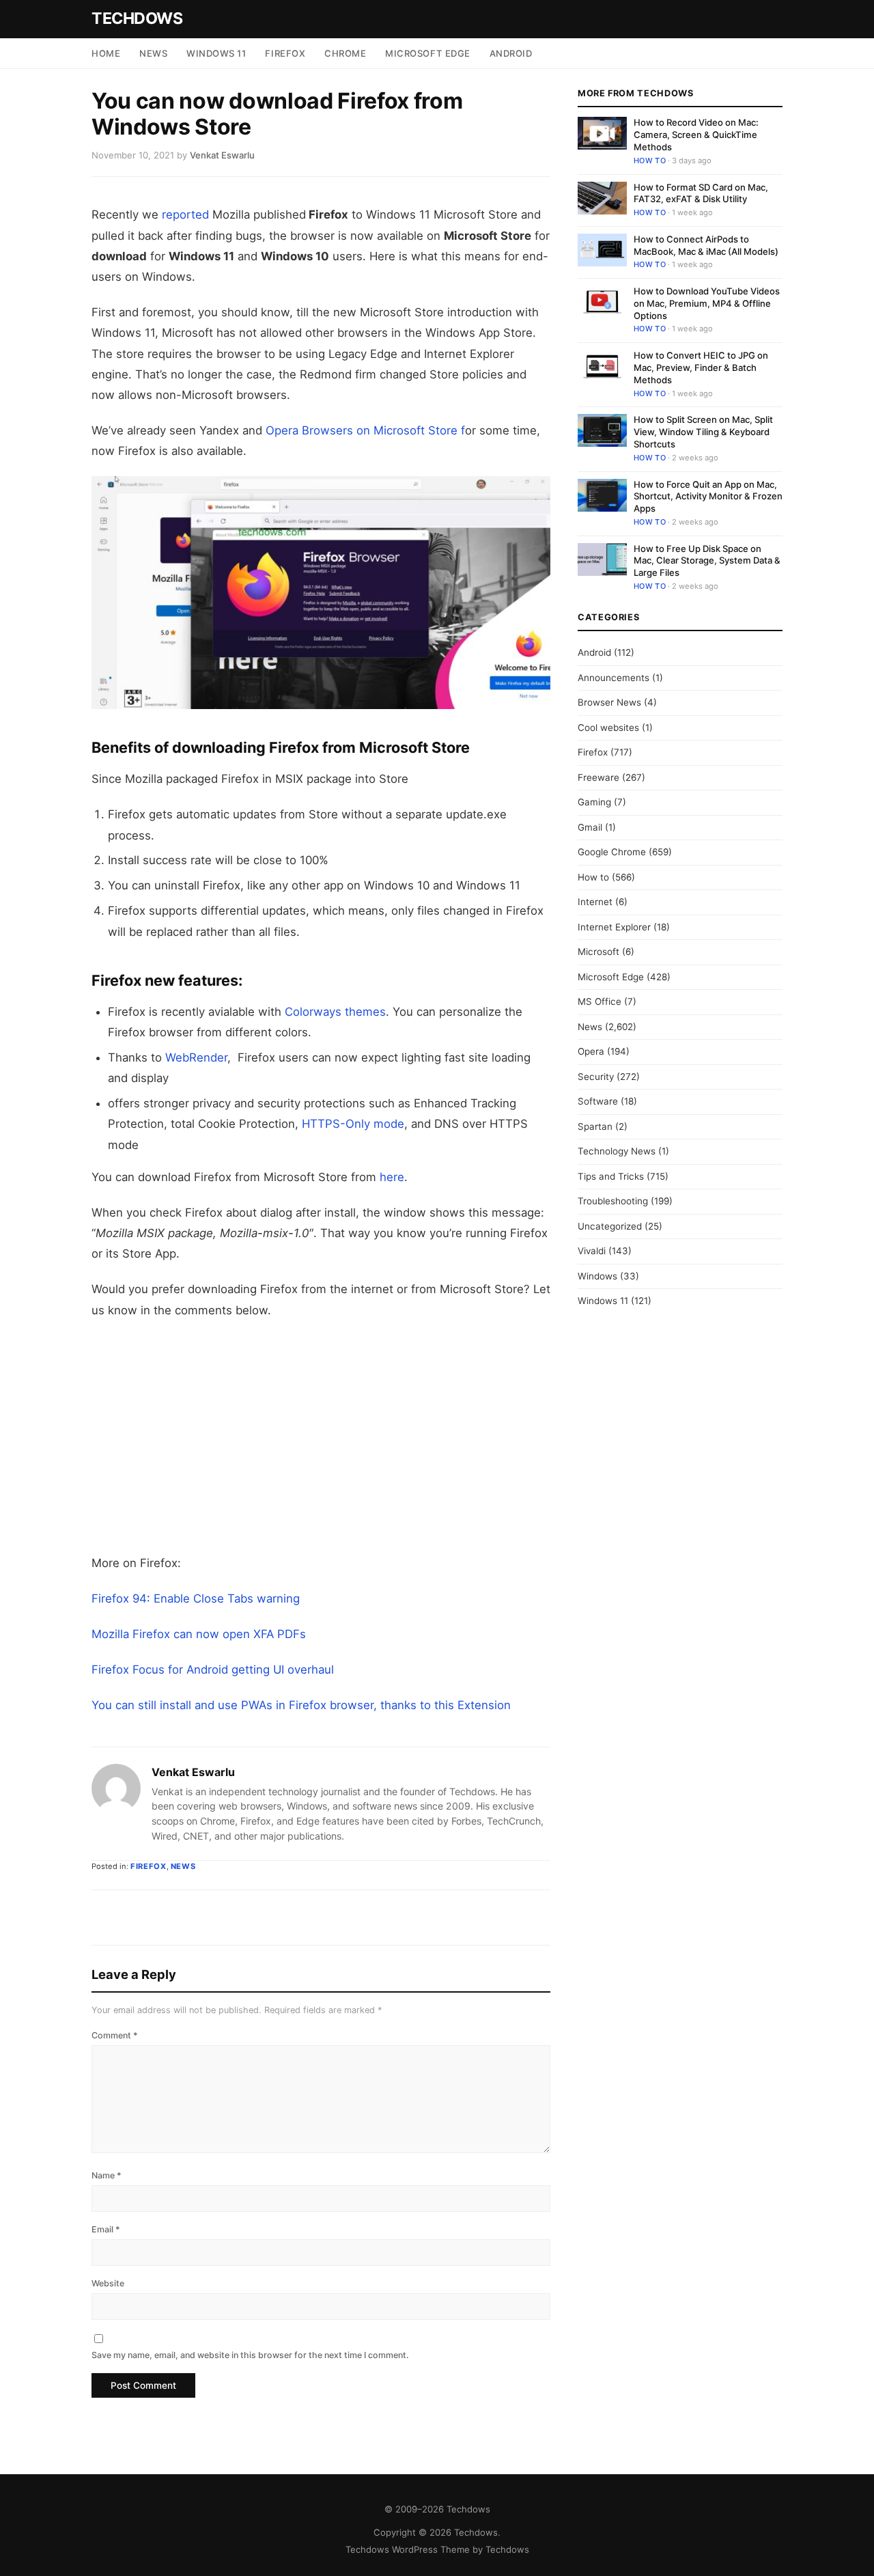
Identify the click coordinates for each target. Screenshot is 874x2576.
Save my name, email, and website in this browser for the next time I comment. (250, 2355)
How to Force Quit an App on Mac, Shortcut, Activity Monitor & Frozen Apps (708, 496)
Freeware (598, 777)
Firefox (285, 53)
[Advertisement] (321, 1437)
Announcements (614, 678)
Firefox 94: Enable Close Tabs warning (196, 1598)
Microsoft (598, 952)
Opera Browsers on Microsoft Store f (365, 430)
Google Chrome (612, 852)
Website (108, 2283)
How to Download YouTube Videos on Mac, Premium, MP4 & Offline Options (707, 303)
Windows (597, 1276)
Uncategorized (610, 1226)
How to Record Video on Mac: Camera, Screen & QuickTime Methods (696, 135)
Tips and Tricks (611, 1176)
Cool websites (608, 728)
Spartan (595, 1126)
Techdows (137, 18)
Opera (591, 1051)
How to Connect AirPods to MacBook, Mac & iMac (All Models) (706, 245)
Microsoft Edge (427, 53)
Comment (115, 2035)
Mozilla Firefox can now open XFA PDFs (199, 1634)
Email (106, 2229)
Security (596, 1077)
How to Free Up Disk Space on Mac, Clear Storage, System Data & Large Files (707, 560)
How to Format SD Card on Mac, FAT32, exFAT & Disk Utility (701, 193)
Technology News (617, 1151)
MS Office (600, 1001)
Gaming (594, 802)
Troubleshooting (613, 1201)
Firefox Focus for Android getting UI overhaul (213, 1670)
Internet (595, 902)
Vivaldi (592, 1251)
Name (107, 2175)
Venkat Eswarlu (193, 1772)
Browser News (609, 702)
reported (185, 214)
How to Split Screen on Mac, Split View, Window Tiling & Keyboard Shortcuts (703, 432)
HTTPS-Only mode (353, 1124)
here (392, 1177)
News (153, 53)
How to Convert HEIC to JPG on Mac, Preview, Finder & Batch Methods (701, 368)
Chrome (345, 53)
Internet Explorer (614, 927)
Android (511, 53)
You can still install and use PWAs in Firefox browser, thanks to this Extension (301, 1705)
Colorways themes (334, 1012)
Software (598, 1101)
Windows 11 (216, 53)
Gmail (590, 827)
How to (650, 161)
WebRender (196, 1057)
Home (106, 53)
